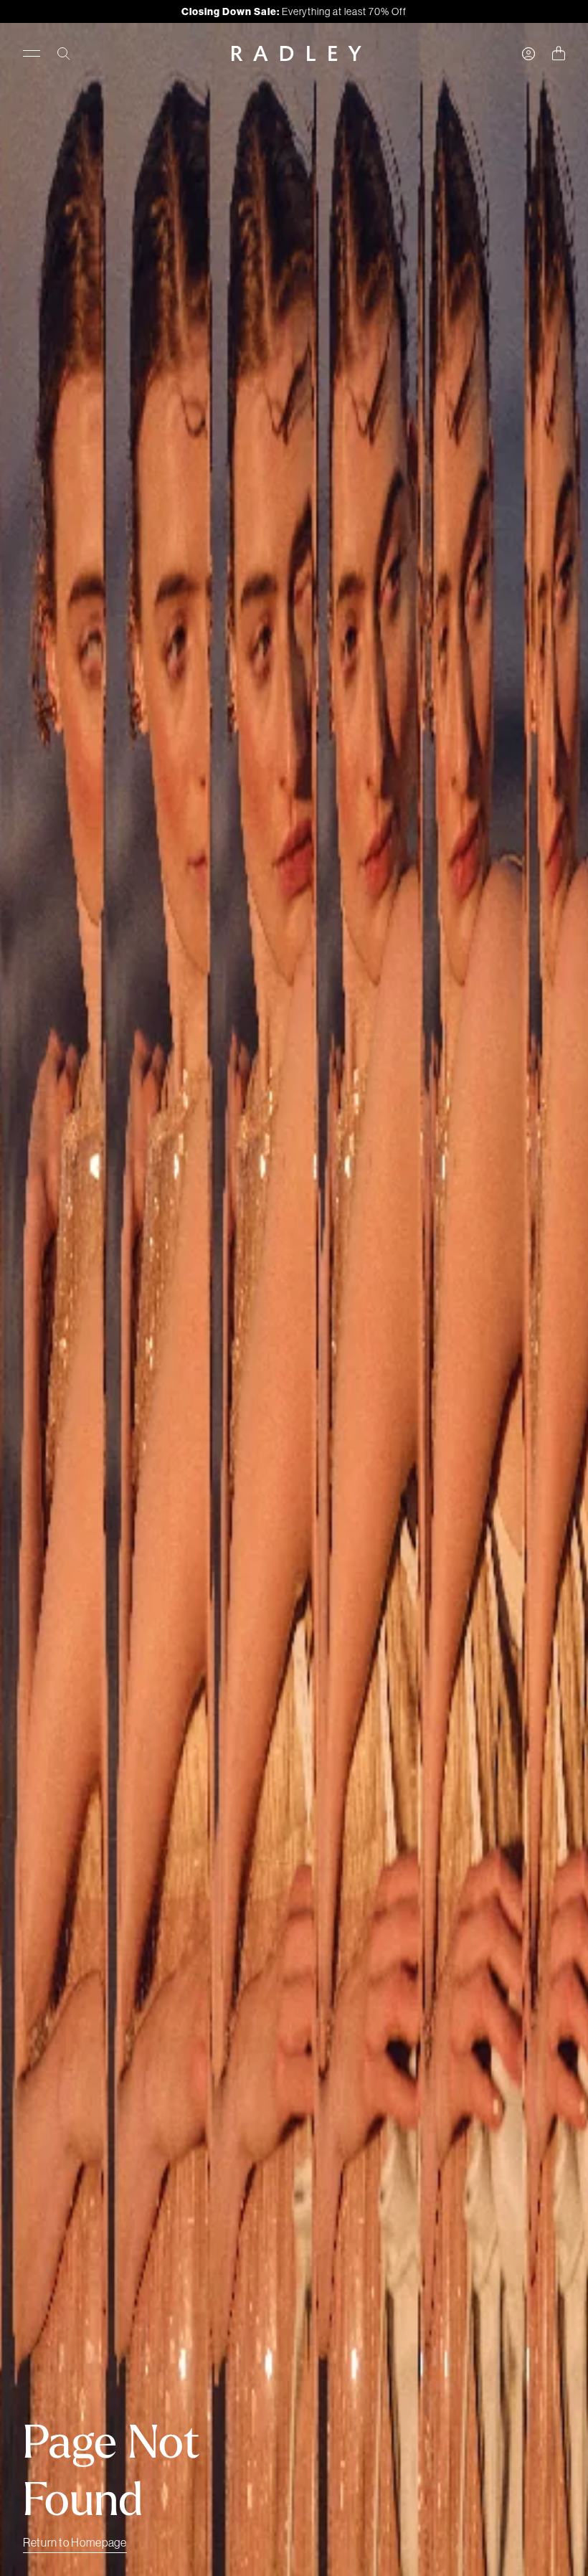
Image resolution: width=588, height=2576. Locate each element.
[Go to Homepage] (297, 53)
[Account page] (528, 54)
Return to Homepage (75, 2542)
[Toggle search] (64, 54)
